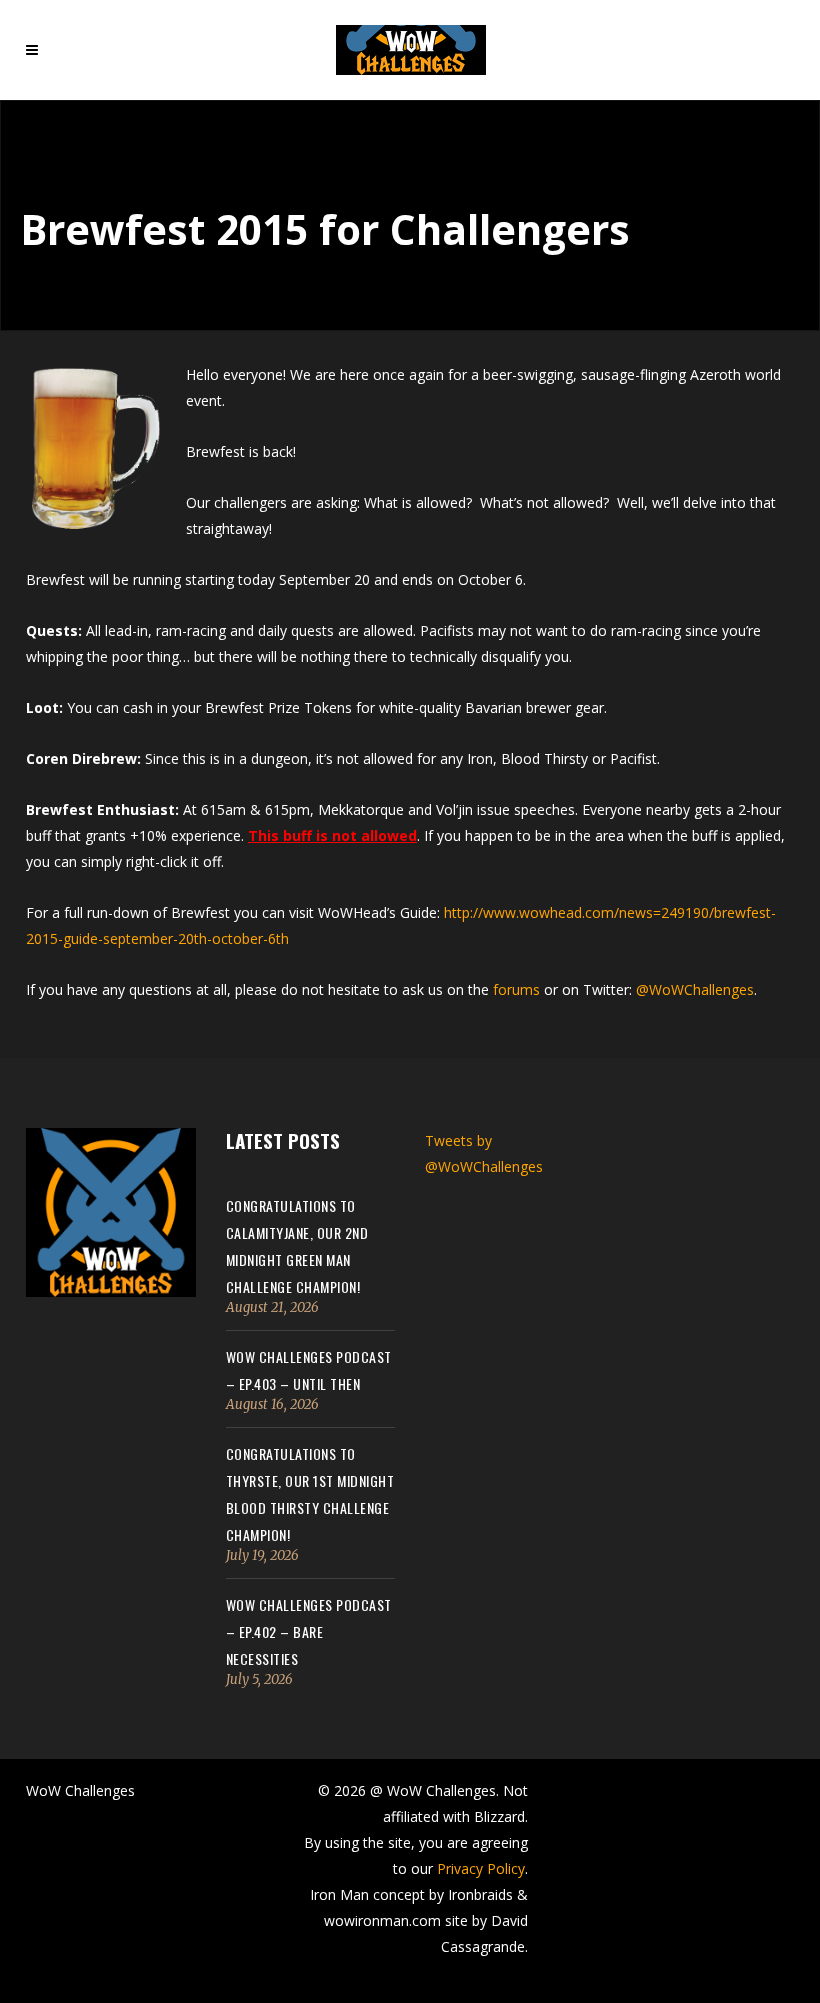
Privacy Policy (481, 1868)
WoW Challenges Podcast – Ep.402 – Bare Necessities (309, 1631)
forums (516, 989)
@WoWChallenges (695, 989)
